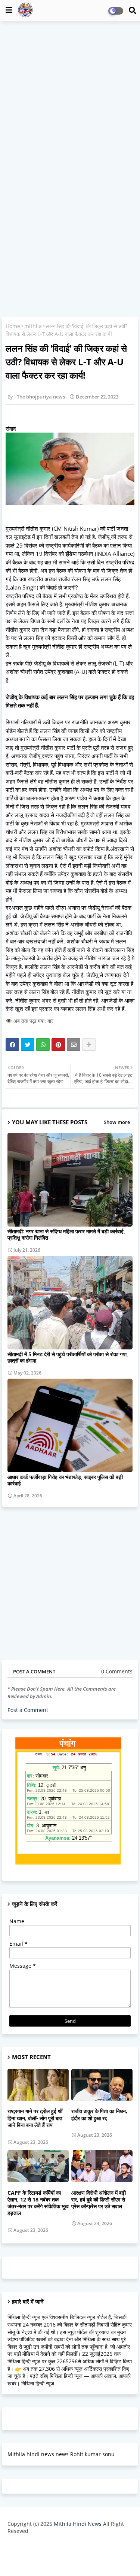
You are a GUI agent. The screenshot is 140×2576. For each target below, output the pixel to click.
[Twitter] (28, 1045)
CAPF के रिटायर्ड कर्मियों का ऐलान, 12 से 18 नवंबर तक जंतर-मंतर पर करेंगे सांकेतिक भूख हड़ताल (38, 2203)
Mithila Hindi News (78, 2524)
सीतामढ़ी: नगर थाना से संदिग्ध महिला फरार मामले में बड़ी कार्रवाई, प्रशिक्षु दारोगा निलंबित (66, 1234)
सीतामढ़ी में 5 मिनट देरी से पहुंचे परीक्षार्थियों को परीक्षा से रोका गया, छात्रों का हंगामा (68, 1357)
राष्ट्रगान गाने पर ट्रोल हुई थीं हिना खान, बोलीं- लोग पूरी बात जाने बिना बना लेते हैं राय (35, 2118)
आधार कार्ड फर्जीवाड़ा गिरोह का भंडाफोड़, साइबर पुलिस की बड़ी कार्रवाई (65, 1480)
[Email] (74, 1045)
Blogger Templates (64, 2546)
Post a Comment (28, 1710)
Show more (117, 1122)
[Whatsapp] (43, 1045)
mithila (33, 326)
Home (13, 326)
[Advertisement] (70, 99)
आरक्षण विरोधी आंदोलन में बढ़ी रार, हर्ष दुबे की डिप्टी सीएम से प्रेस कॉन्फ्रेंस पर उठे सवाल (99, 2200)
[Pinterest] (58, 1045)
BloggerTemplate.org (70, 2559)
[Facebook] (12, 1045)
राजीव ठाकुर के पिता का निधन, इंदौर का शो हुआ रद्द (99, 2115)
